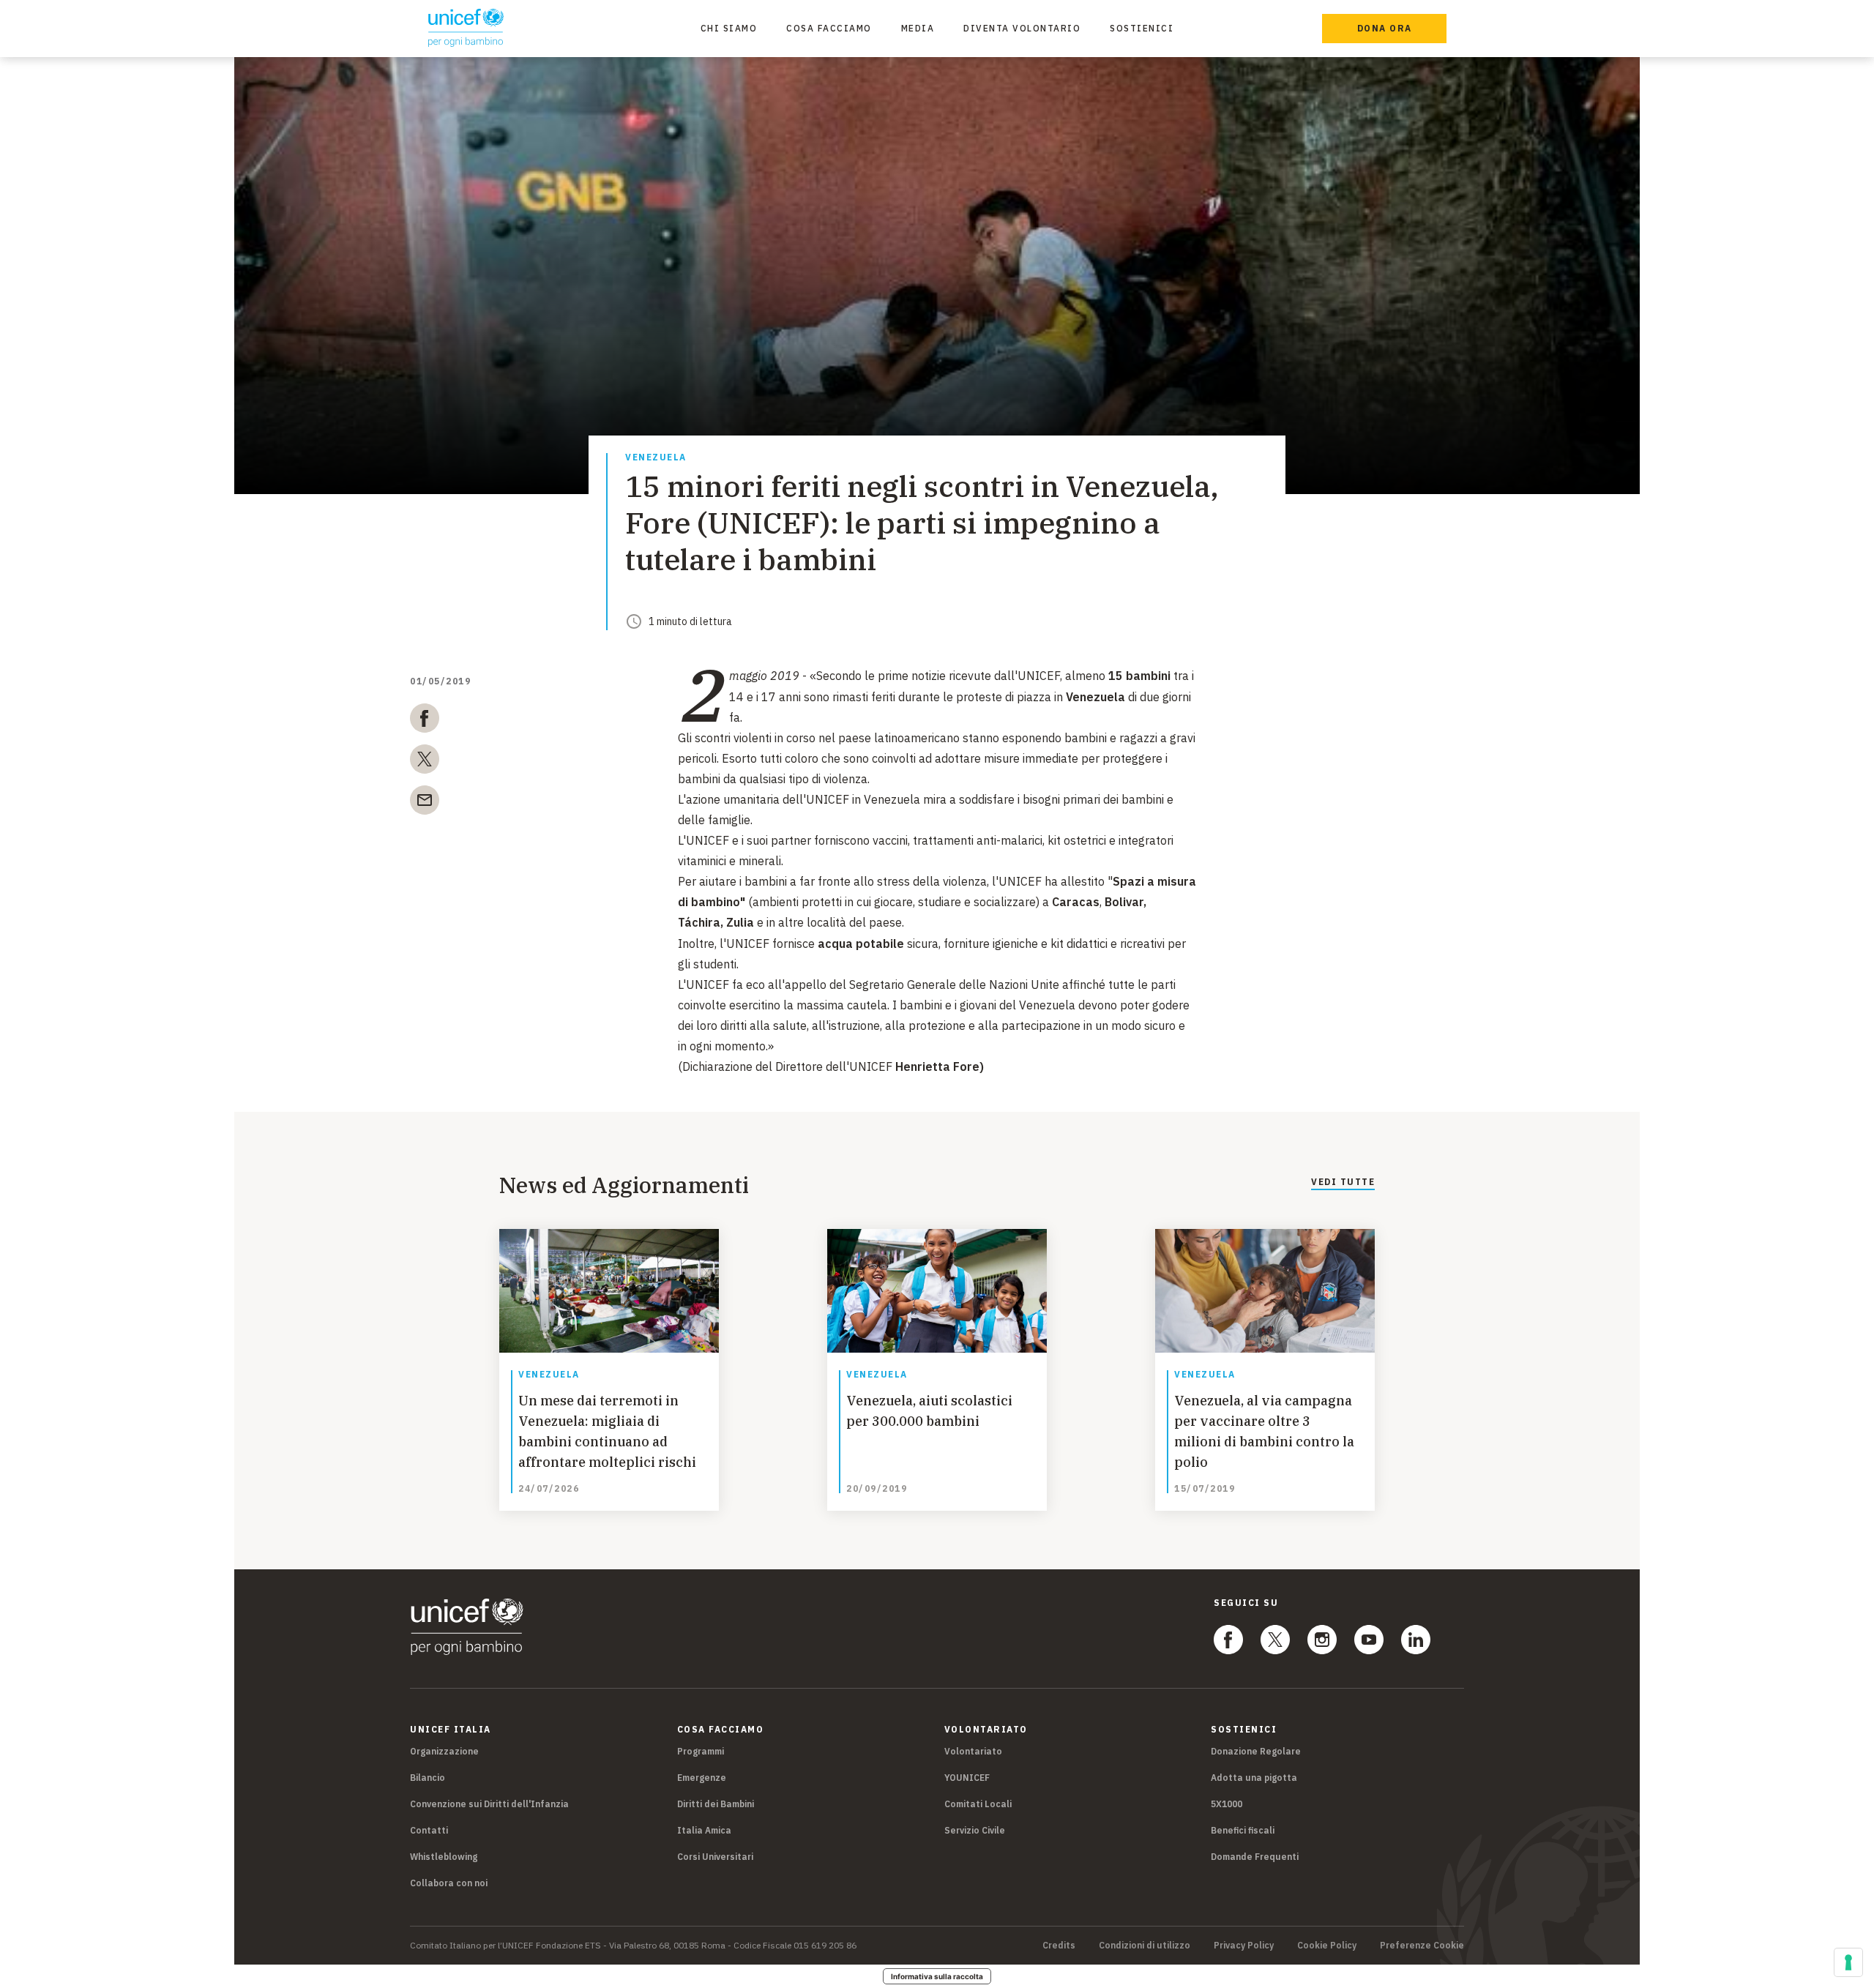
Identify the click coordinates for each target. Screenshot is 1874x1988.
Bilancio (428, 1778)
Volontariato (973, 1751)
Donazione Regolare (1256, 1751)
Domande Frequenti (1255, 1857)
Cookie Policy (1327, 1946)
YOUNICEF (967, 1778)
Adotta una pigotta (1254, 1778)
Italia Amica (704, 1830)
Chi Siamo (729, 28)
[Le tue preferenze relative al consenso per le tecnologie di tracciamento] (1848, 1962)
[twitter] (425, 762)
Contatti (429, 1830)
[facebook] (425, 721)
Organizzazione (444, 1751)
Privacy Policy (1244, 1946)
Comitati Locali (978, 1804)
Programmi (701, 1751)
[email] (425, 803)
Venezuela (656, 458)
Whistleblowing (444, 1857)
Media (918, 28)
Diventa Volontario (1022, 28)
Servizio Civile (975, 1830)
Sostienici (1142, 28)
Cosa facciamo (829, 28)
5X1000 (1227, 1804)
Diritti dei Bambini (716, 1804)
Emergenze (702, 1778)
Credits (1059, 1946)
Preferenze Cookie (1422, 1946)
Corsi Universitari (715, 1857)
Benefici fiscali (1243, 1830)
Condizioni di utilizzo (1145, 1946)
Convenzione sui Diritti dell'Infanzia (489, 1804)
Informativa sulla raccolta (937, 1976)
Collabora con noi (449, 1883)
